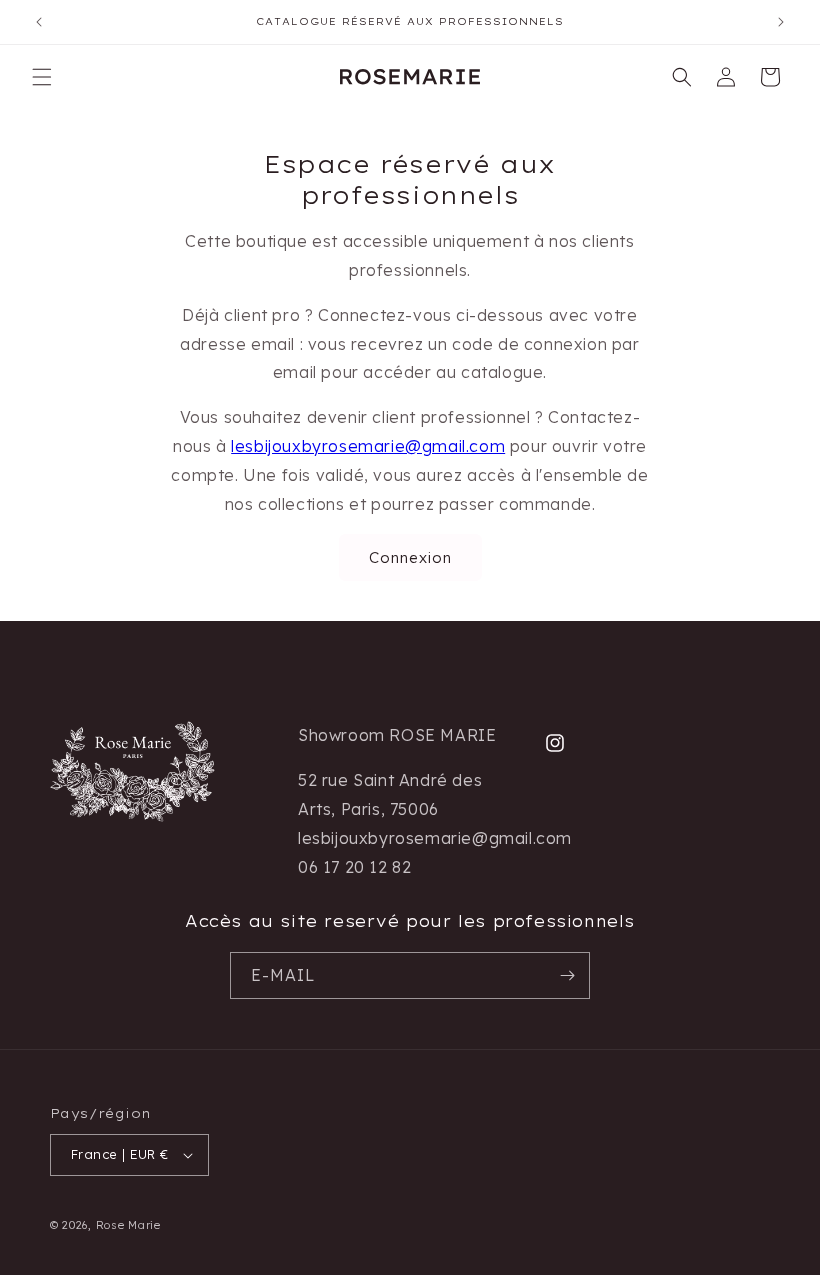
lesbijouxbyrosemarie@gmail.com (368, 446)
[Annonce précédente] (39, 22)
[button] (42, 77)
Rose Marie (128, 1225)
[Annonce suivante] (781, 22)
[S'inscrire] (567, 975)
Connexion (410, 557)
